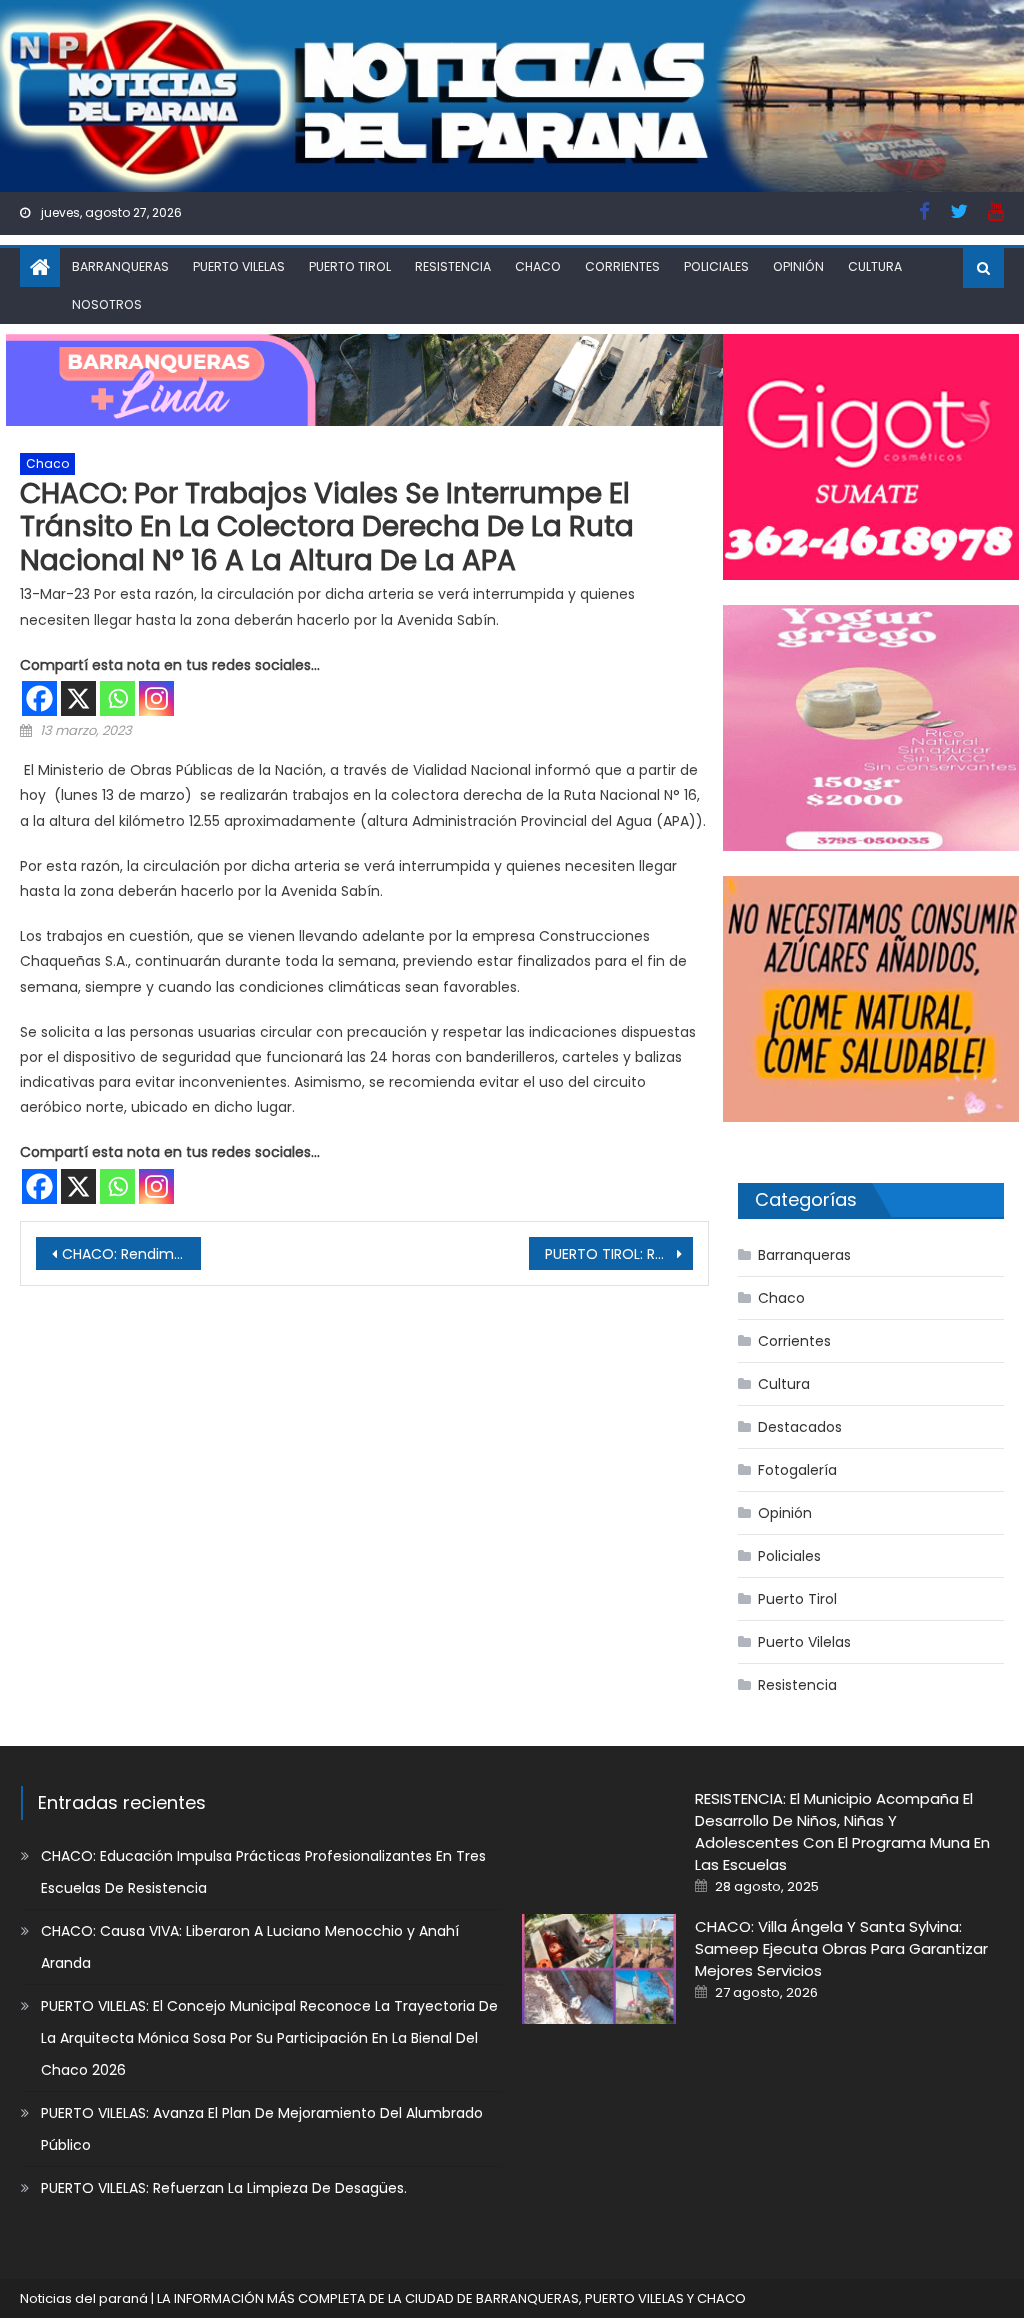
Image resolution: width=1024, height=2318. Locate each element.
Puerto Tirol (350, 266)
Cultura (875, 266)
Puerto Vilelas (239, 266)
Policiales (716, 266)
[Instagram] (156, 698)
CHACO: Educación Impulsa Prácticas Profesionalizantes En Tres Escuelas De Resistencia (263, 1872)
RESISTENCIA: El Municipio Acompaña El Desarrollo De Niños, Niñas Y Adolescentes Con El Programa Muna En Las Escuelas (842, 1831)
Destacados (800, 1427)
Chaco (538, 266)
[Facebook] (39, 698)
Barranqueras (120, 266)
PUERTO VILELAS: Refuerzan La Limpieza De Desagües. (224, 2188)
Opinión (798, 266)
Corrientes (622, 266)
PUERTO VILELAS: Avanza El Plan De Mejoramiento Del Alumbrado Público (262, 2129)
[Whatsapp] (117, 698)
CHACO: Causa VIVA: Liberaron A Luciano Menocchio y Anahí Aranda (250, 1947)
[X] (78, 698)
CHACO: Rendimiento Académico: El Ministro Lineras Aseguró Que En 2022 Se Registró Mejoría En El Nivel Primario (131, 1254)
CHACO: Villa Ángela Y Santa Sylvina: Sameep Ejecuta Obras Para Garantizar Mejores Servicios (841, 1948)
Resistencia (453, 266)
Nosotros (107, 304)
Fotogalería (797, 1470)
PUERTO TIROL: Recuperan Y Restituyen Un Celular (619, 1254)
